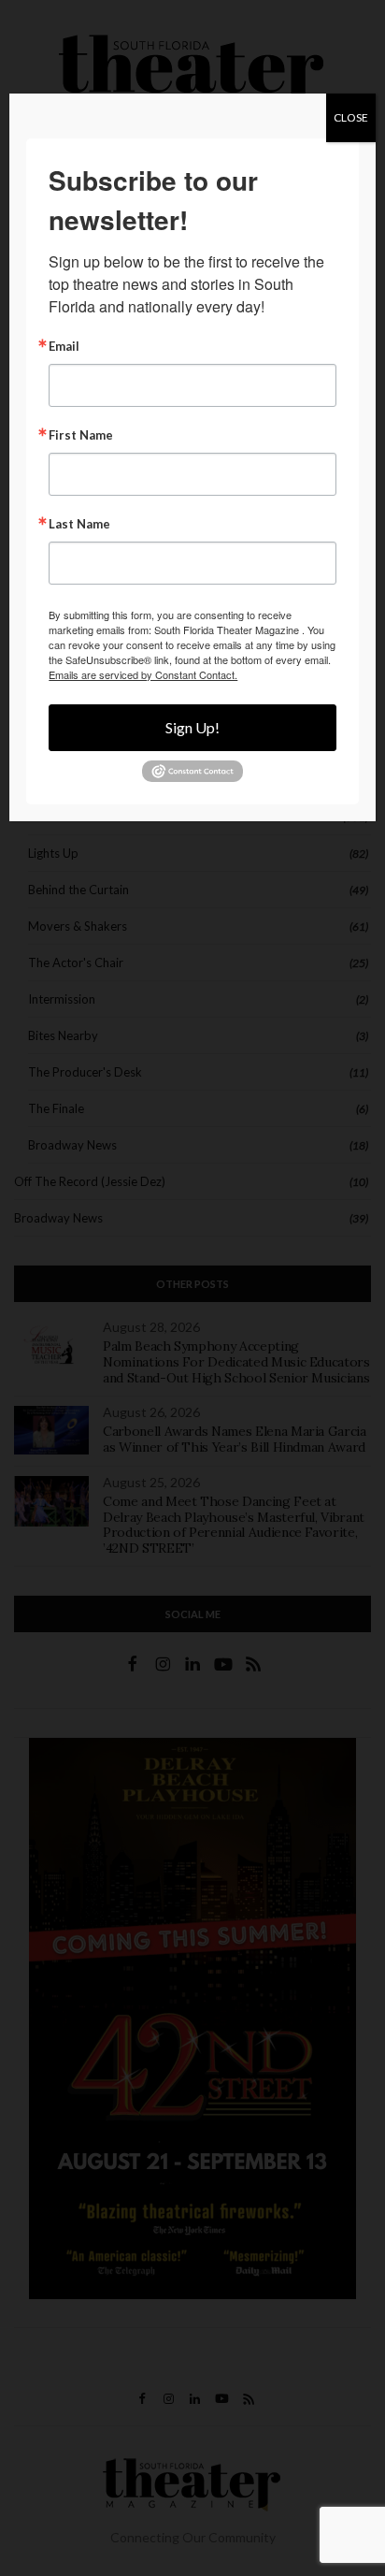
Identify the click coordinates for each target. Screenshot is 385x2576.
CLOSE (351, 117)
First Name (81, 435)
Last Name (79, 524)
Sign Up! (192, 727)
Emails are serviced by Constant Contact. (143, 674)
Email (64, 347)
